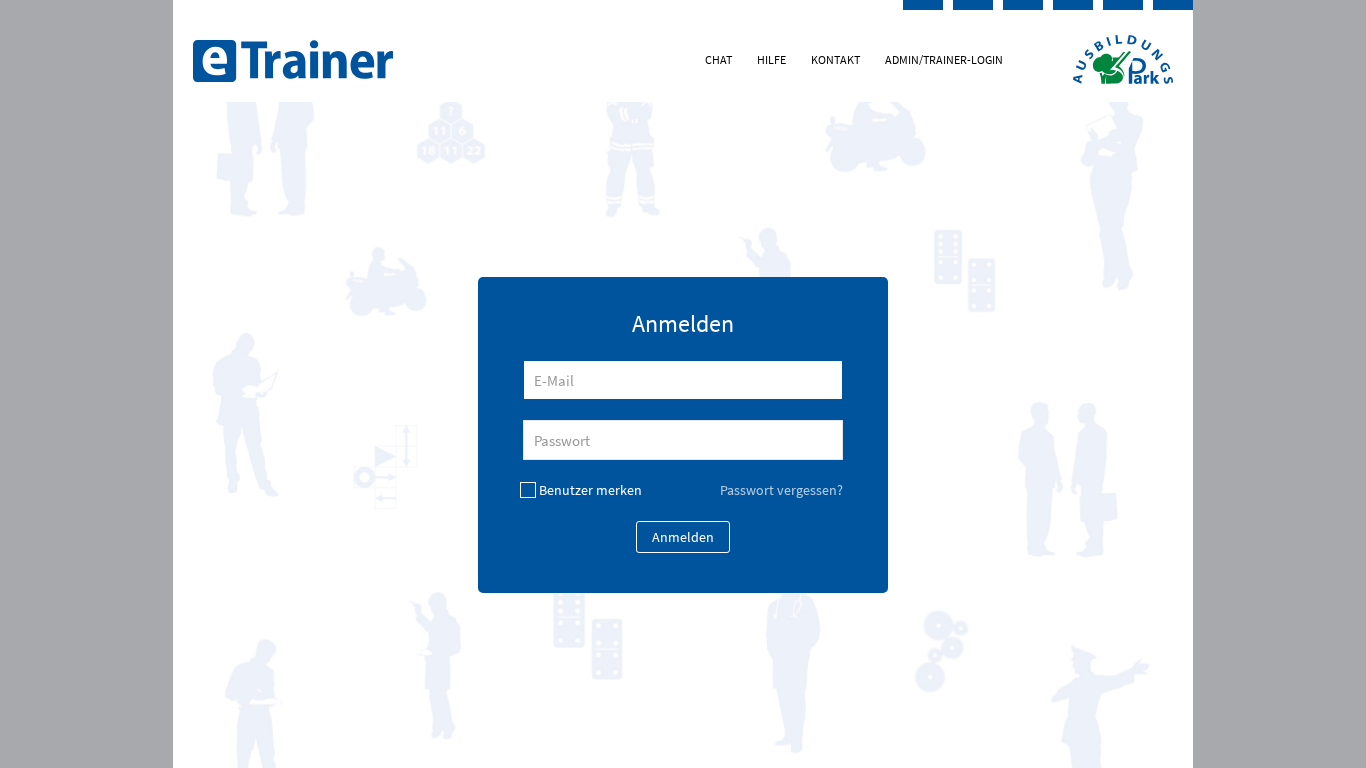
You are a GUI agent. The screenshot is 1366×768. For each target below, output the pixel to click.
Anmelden (683, 537)
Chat (718, 59)
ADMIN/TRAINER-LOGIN (944, 59)
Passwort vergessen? (781, 490)
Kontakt (835, 59)
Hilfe (771, 59)
